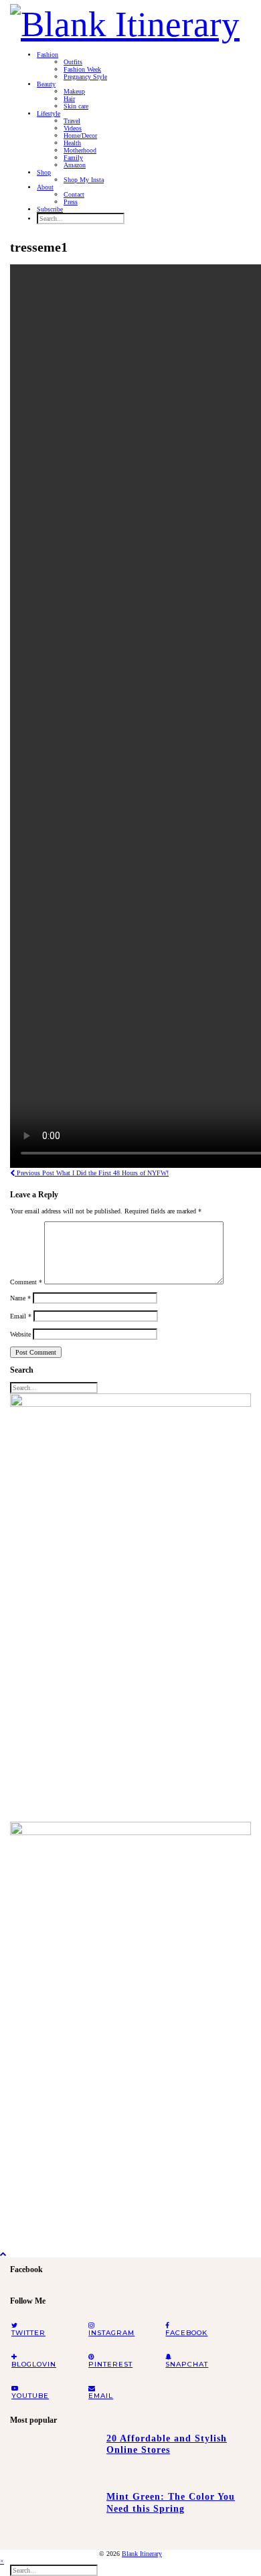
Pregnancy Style (85, 77)
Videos (73, 128)
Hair (69, 99)
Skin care (76, 106)
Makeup (74, 91)
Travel (72, 121)
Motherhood (80, 150)
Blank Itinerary (142, 2554)
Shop (44, 172)
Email (21, 1316)
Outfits (73, 62)
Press (71, 202)
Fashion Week (82, 69)
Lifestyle (49, 113)
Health (72, 143)
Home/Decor (80, 136)
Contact (74, 194)
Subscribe (50, 209)
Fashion (48, 55)
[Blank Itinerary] (125, 20)
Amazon (75, 165)
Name (20, 1298)
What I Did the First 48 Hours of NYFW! (92, 1173)
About (45, 187)
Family (73, 158)
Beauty (46, 84)
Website (20, 1334)
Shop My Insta (84, 180)
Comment (26, 1282)
